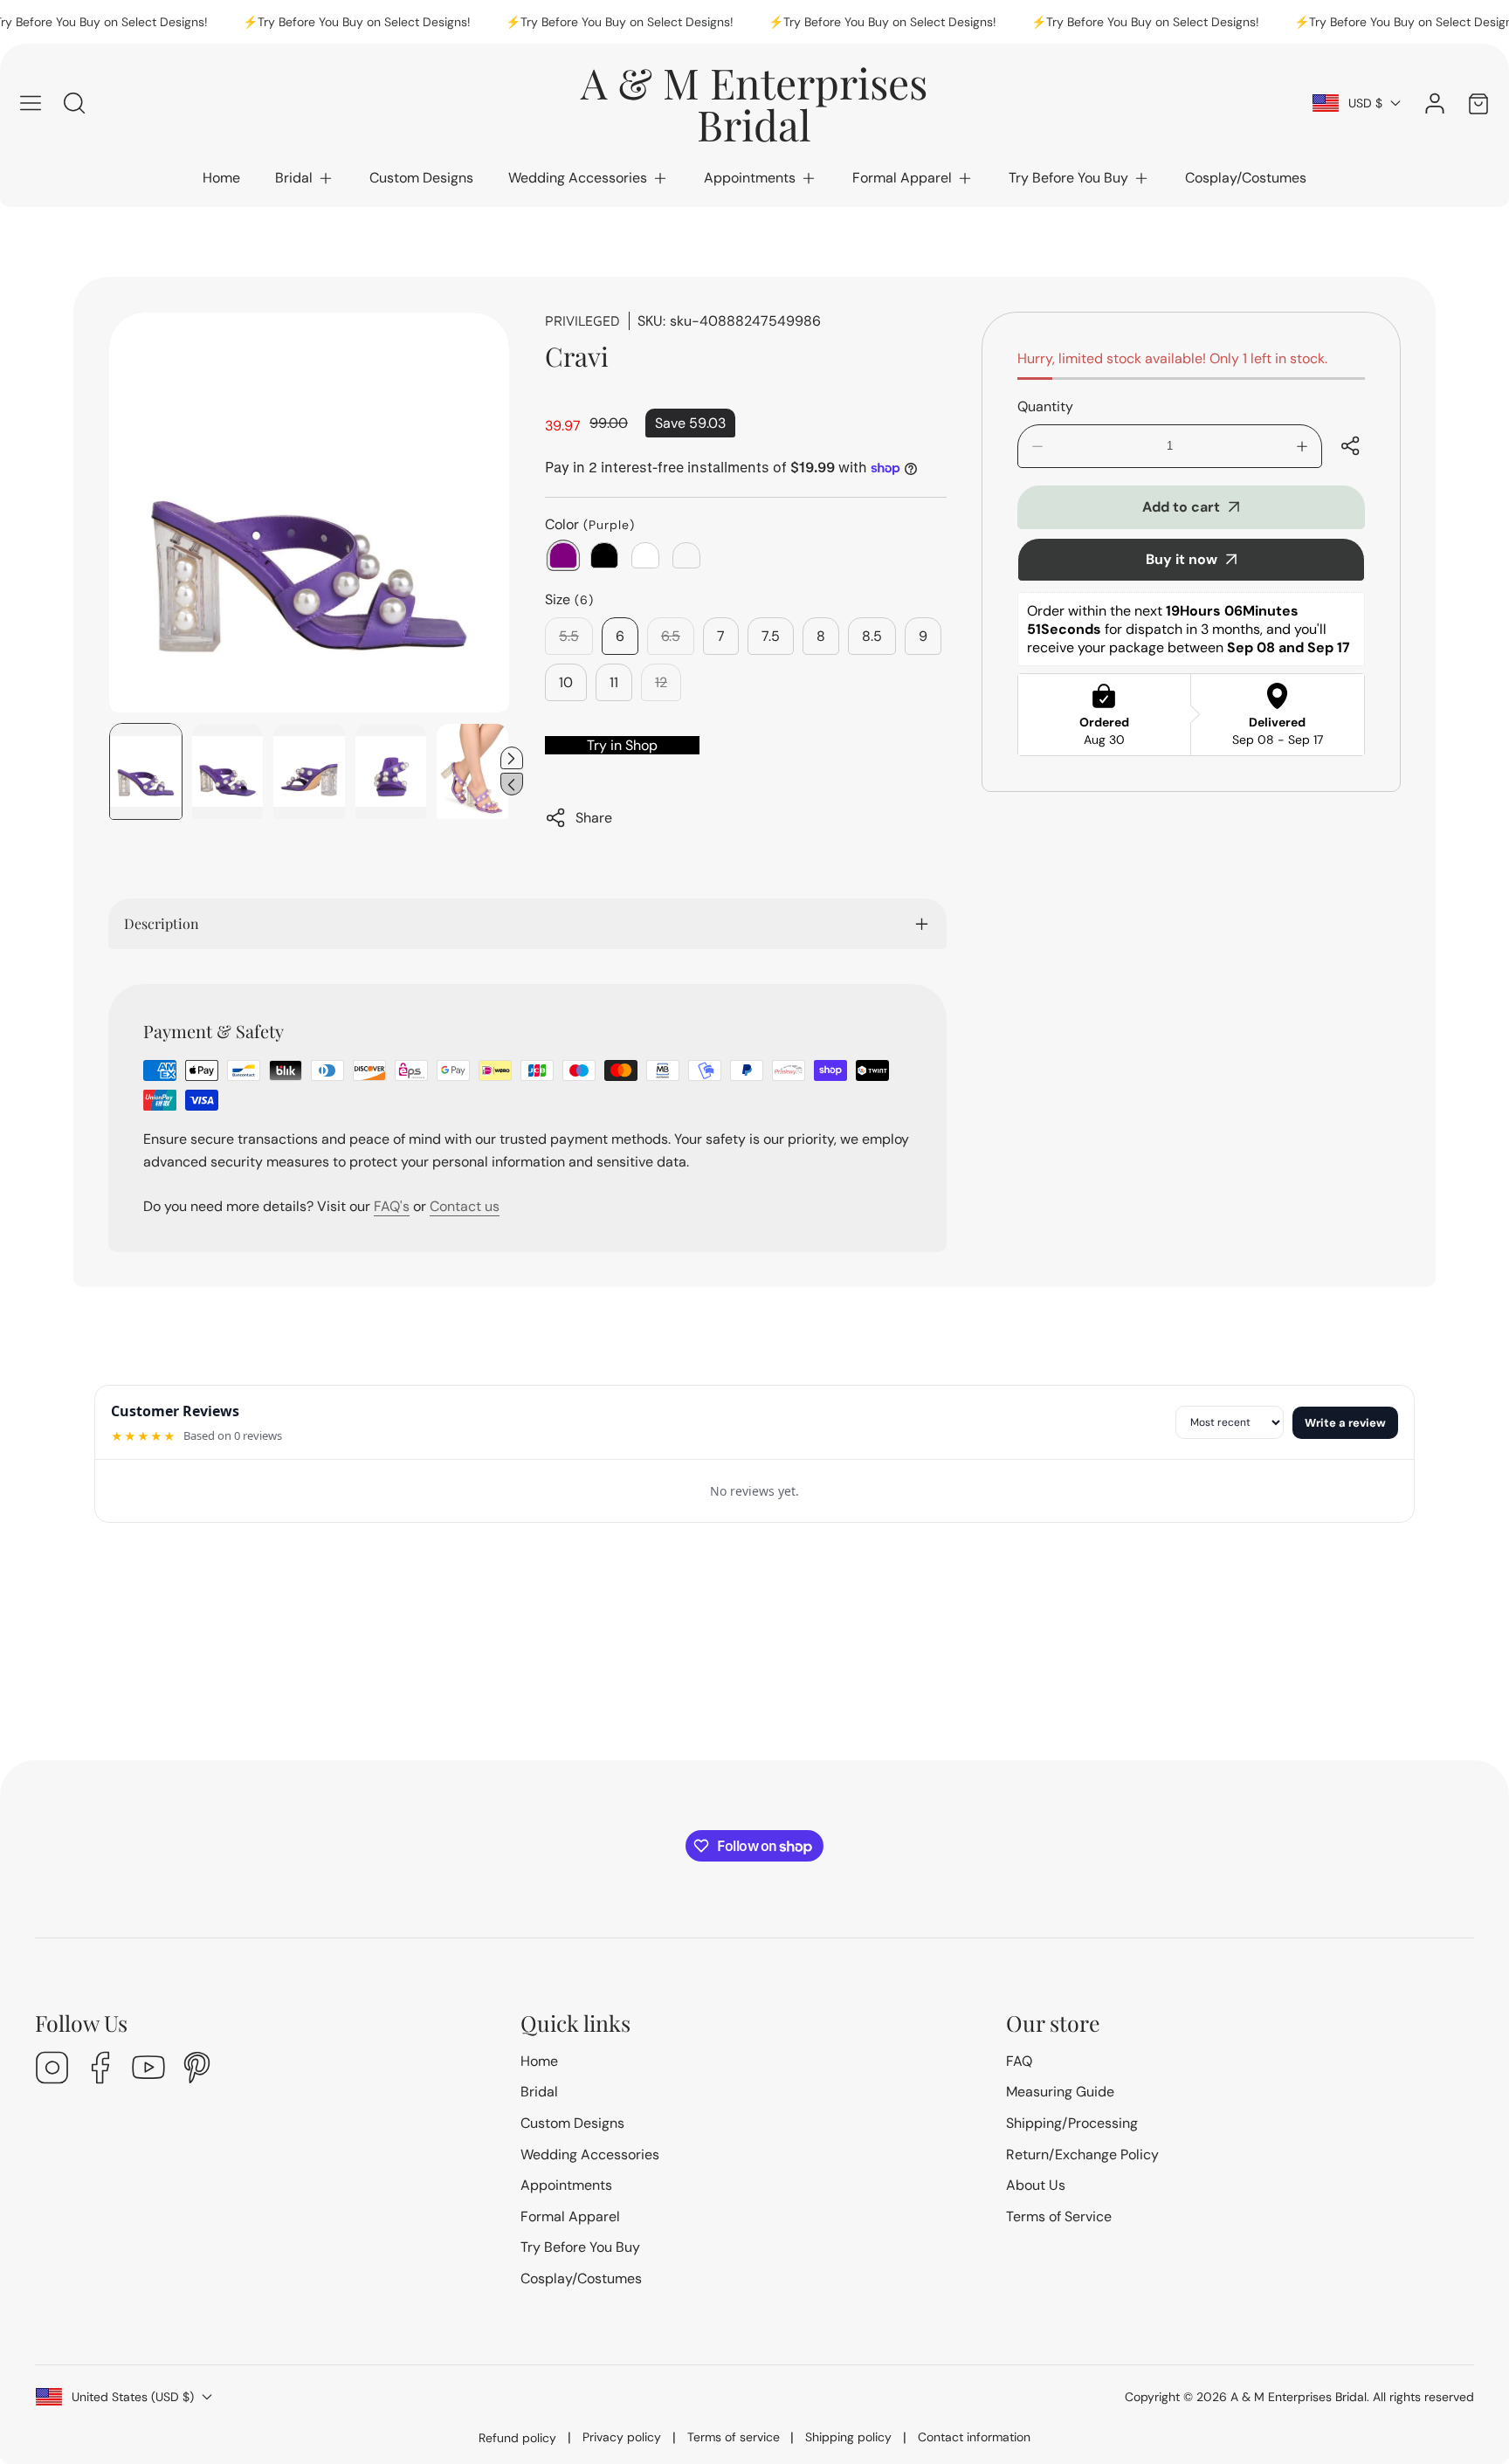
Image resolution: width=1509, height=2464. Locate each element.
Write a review (1345, 1423)
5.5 (576, 641)
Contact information (974, 2437)
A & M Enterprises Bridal (1299, 2397)
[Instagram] (52, 2070)
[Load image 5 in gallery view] (472, 771)
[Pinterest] (196, 2070)
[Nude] (686, 555)
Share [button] (594, 818)
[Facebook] (100, 2070)
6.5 (678, 641)
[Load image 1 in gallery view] (146, 771)
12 (668, 687)
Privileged (582, 320)
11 (614, 682)
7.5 (771, 636)
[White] (645, 555)
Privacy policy (622, 2437)
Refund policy (517, 2438)
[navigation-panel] (31, 103)
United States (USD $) (133, 2397)
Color (590, 524)
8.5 (872, 636)
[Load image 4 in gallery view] (391, 771)
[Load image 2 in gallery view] (228, 771)
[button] (305, 178)
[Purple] (563, 555)
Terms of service (734, 2437)
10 (566, 682)
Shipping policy (848, 2437)
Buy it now (1182, 559)
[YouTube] (148, 2070)
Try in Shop (622, 745)
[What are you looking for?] (74, 103)
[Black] (604, 555)
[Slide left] (512, 784)
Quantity (1045, 406)
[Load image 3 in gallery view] (309, 771)
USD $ (1365, 103)
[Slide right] (512, 758)
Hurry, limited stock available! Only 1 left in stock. (1172, 358)
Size (569, 599)
